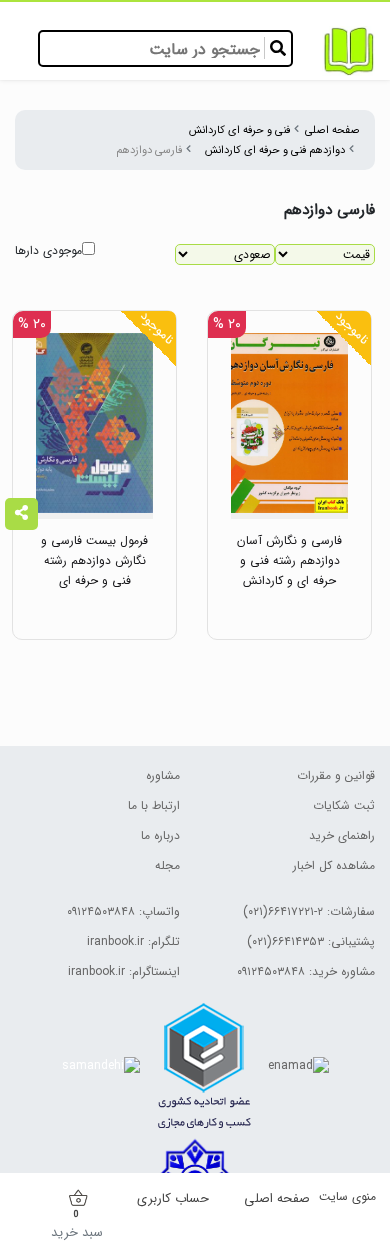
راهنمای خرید (342, 835)
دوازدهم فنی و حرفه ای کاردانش (275, 150)
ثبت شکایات (344, 805)
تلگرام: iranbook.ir (133, 941)
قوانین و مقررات (336, 775)
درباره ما (160, 835)
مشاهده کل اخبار (334, 865)
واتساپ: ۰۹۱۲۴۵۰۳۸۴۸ (123, 911)
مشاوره (163, 775)
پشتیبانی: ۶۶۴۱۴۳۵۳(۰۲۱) (311, 941)
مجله (167, 865)
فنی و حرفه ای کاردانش (239, 130)
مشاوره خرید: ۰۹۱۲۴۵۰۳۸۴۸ (306, 971)
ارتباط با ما (154, 805)
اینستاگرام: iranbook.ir (124, 971)
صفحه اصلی (332, 130)
